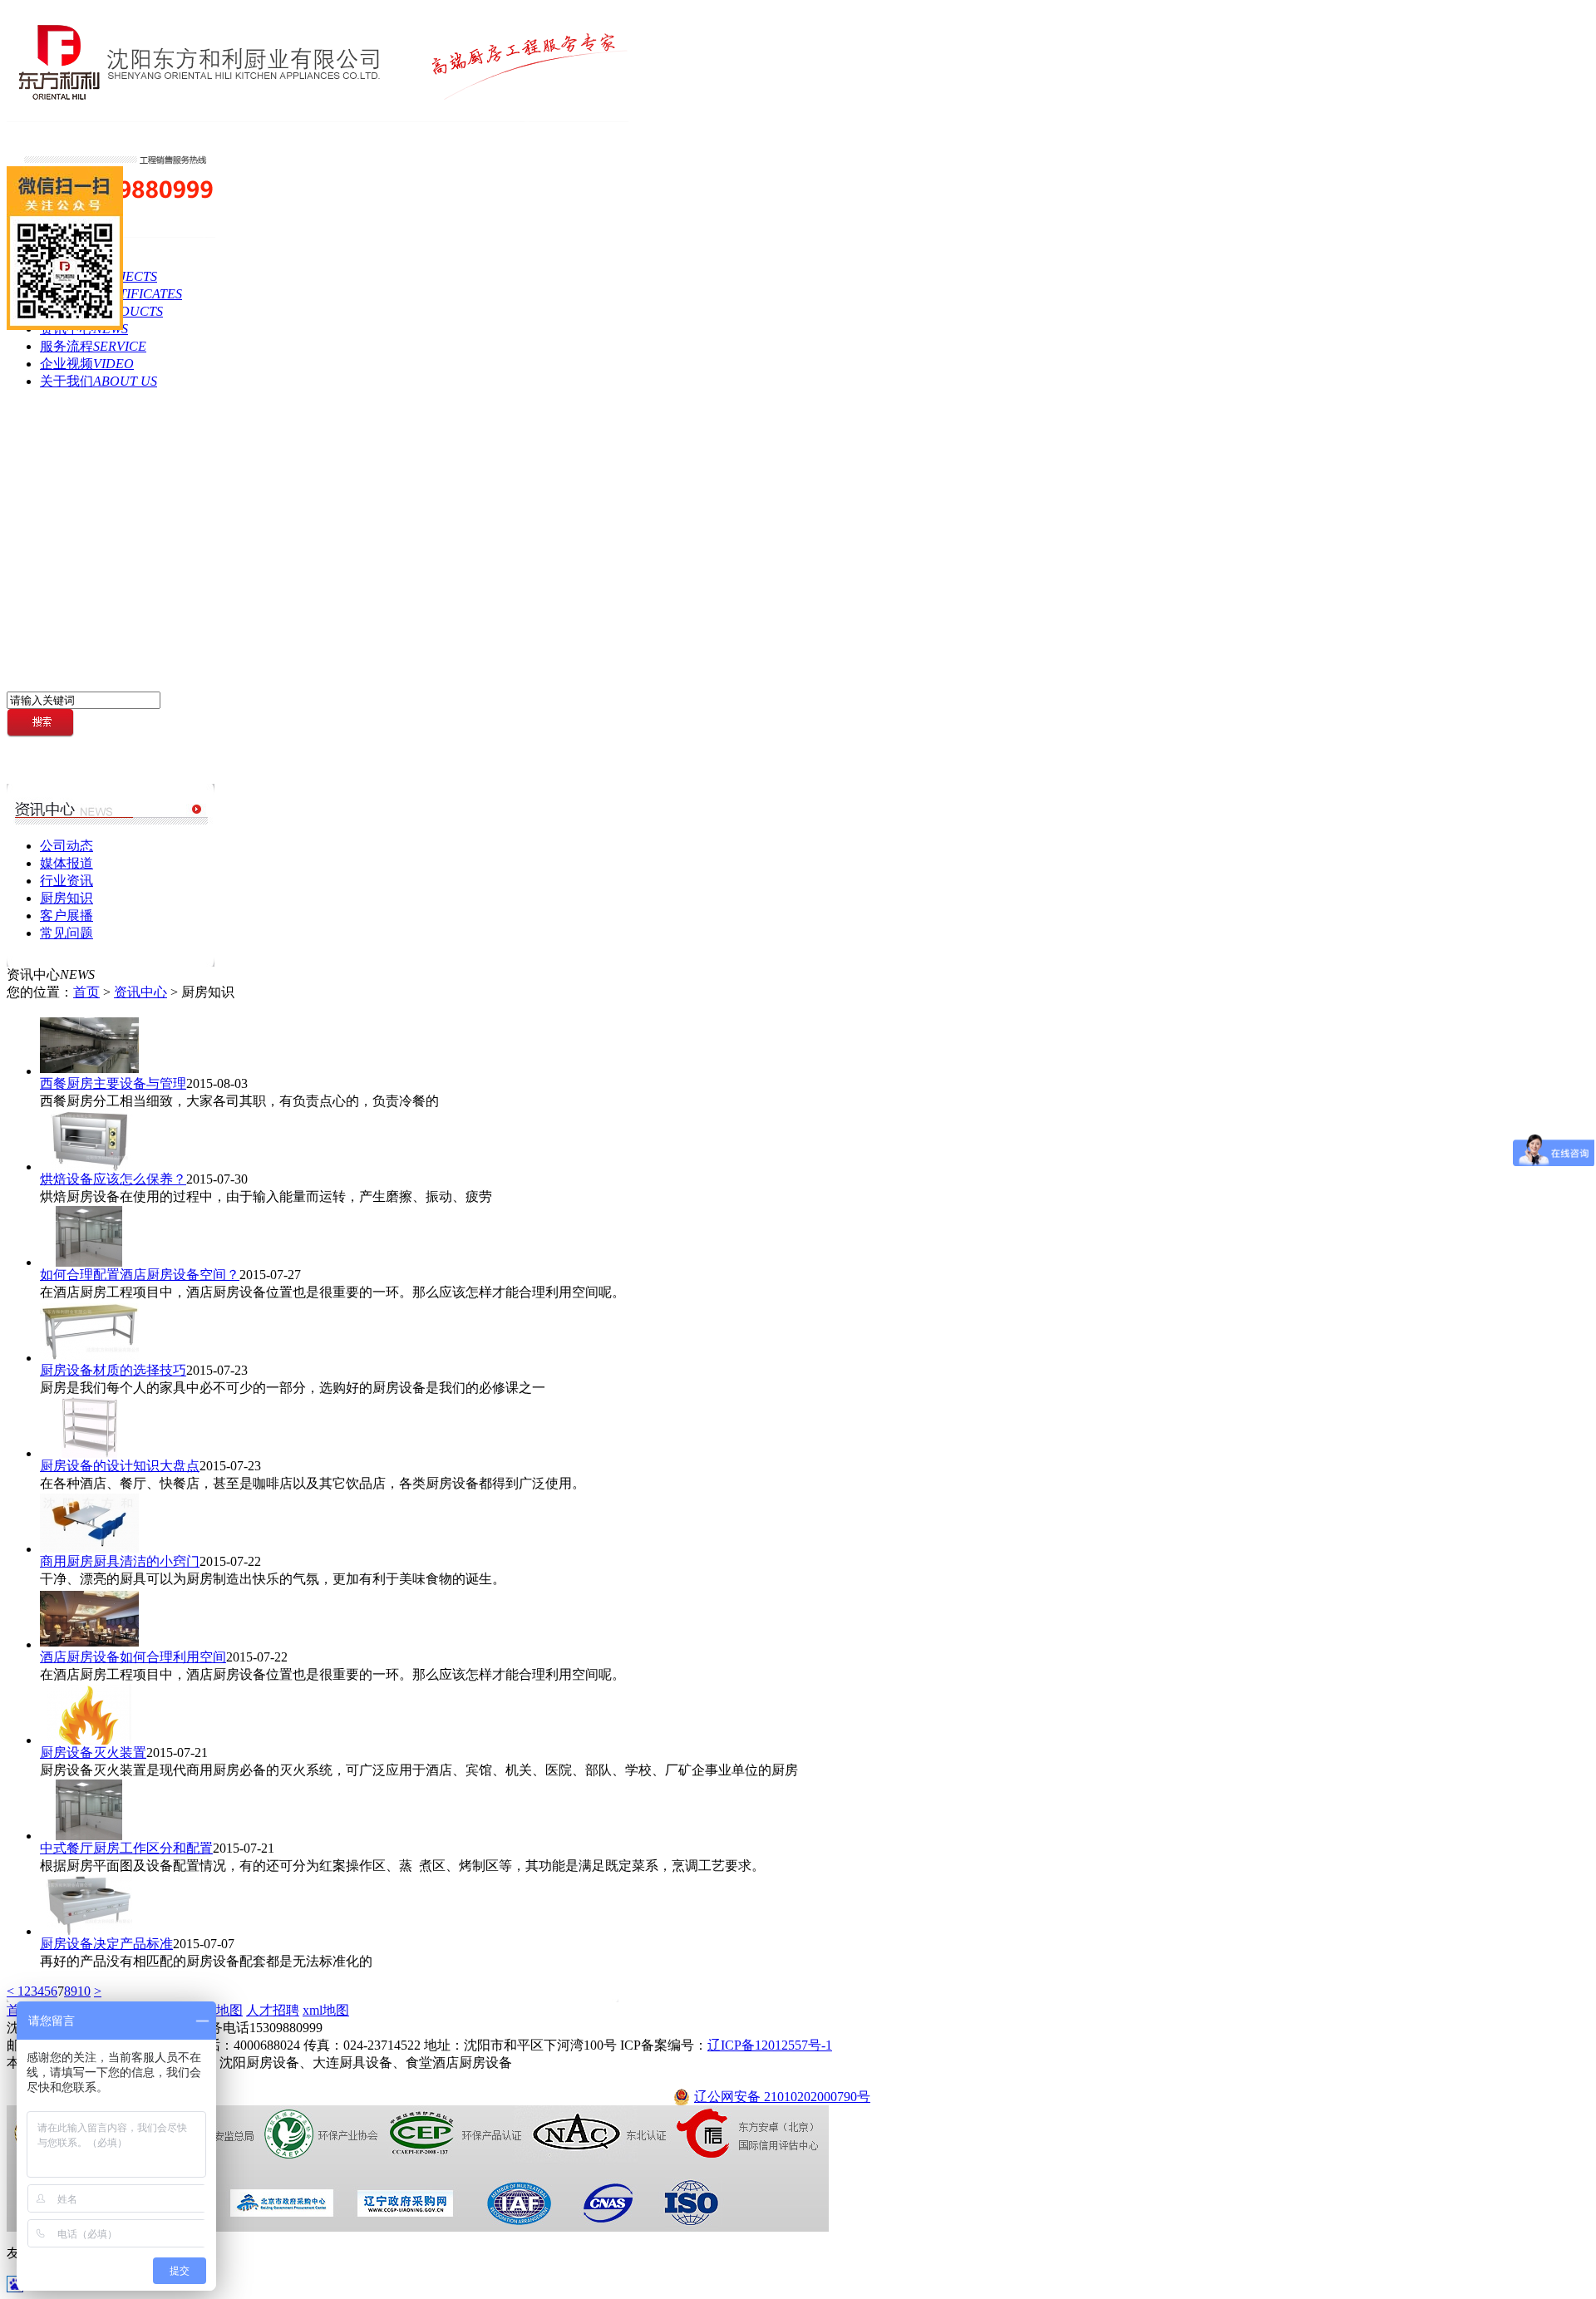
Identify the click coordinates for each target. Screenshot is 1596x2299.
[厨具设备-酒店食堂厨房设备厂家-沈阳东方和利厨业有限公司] (318, 118)
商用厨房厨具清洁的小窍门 (120, 1561)
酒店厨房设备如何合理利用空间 (133, 1657)
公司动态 (66, 846)
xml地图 (326, 2010)
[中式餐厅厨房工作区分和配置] (89, 1836)
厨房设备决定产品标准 (106, 1944)
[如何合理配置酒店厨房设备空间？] (89, 1262)
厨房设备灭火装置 (93, 1753)
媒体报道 (66, 863)
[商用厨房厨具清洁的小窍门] (89, 1549)
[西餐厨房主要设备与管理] (89, 1071)
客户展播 (66, 916)
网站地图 (216, 2010)
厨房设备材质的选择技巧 (113, 1370)
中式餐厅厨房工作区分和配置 (126, 1848)
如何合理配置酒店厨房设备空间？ (140, 1275)
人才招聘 (273, 2010)
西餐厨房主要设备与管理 (113, 1083)
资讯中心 (140, 992)
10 (84, 1991)
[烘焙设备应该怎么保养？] (89, 1167)
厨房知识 (66, 898)
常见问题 (66, 933)
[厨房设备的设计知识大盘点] (89, 1453)
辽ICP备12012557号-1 (770, 2045)
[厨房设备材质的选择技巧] (89, 1358)
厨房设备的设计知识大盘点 (120, 1466)
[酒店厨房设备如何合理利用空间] (89, 1644)
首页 (86, 992)
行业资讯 (66, 881)
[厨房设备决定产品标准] (89, 1931)
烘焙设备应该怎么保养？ (113, 1179)
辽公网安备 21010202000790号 (782, 2097)
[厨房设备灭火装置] (89, 1740)
